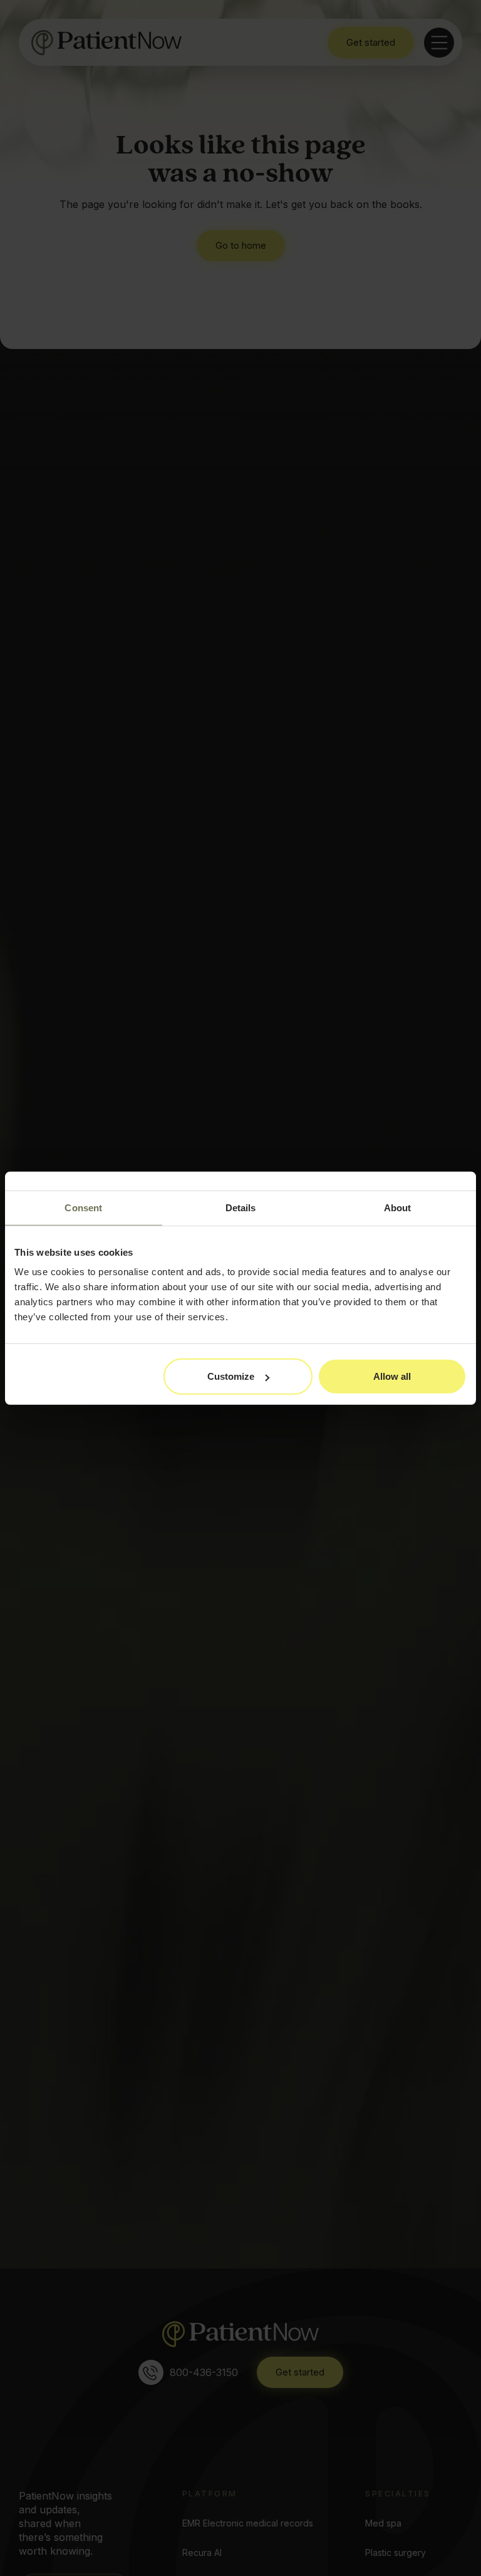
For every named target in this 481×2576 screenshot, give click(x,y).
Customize (231, 1376)
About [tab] (398, 1207)
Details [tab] (241, 1207)
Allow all (392, 1376)
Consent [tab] (83, 1207)
